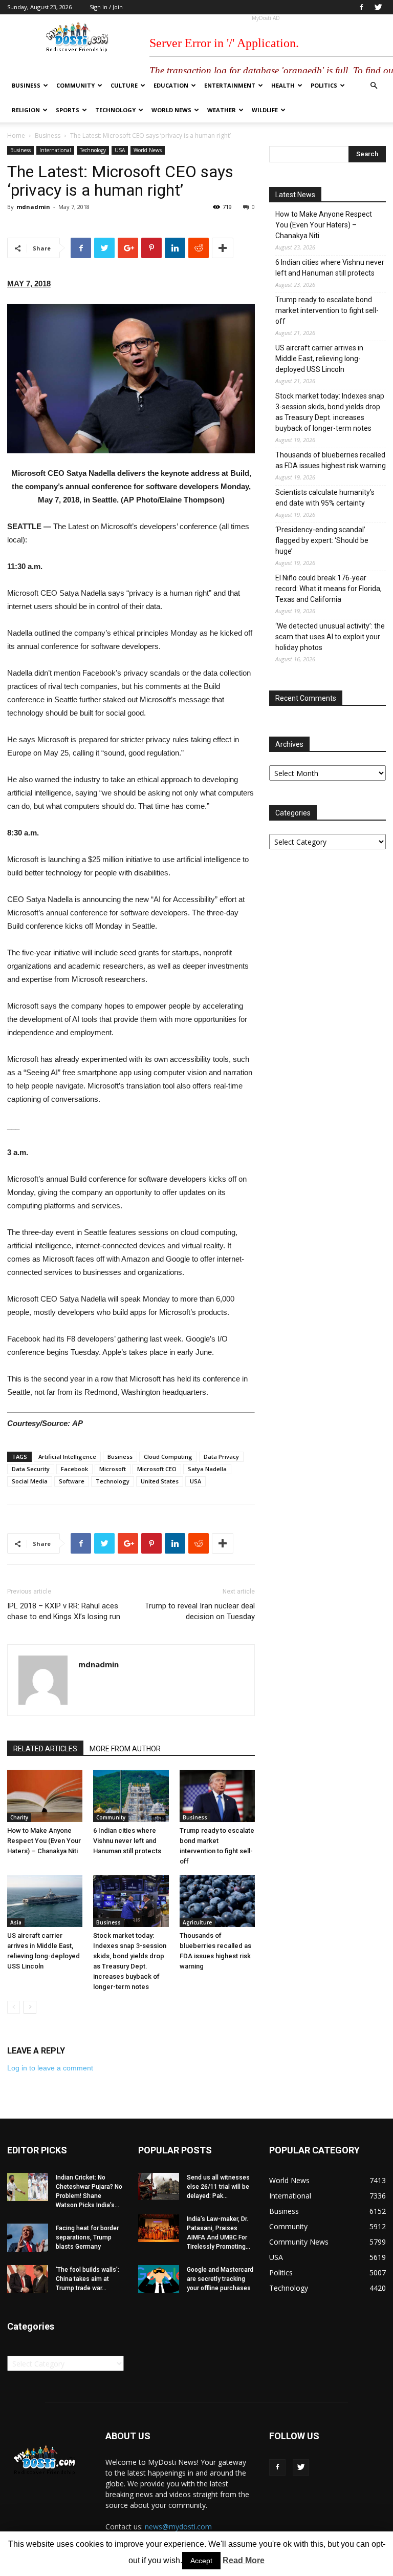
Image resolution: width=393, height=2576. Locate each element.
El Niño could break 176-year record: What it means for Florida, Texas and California (329, 589)
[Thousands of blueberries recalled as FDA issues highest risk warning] (217, 1901)
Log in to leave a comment (50, 2068)
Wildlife (265, 110)
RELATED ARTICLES (45, 1749)
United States (160, 1481)
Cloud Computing (168, 1457)
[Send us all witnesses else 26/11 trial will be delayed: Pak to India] (159, 2186)
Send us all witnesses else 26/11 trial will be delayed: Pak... (218, 2187)
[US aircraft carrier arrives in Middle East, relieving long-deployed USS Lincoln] (45, 1901)
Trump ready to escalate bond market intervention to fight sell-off (327, 310)
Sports (68, 110)
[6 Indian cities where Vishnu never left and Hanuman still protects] (131, 1796)
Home (16, 135)
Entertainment (230, 85)
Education (171, 85)
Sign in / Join (106, 7)
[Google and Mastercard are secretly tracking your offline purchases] (159, 2279)
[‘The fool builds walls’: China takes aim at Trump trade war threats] (28, 2279)
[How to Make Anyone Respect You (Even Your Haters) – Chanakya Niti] (45, 1796)
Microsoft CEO (157, 1469)
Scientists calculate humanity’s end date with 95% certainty (325, 498)
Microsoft (113, 1469)
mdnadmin (33, 207)
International (55, 150)
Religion (26, 110)
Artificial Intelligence (67, 1457)
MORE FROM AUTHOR (125, 1749)
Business (26, 85)
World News (171, 110)
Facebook (74, 1469)
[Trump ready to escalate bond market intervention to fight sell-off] (217, 1796)
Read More (244, 2560)
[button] (374, 86)
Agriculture (197, 1922)
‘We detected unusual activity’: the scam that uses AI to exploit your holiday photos (330, 637)
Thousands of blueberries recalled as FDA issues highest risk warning (331, 460)
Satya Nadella (207, 1469)
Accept (201, 2561)
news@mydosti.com (178, 2527)
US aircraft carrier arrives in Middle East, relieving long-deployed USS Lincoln (319, 359)
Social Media (30, 1481)
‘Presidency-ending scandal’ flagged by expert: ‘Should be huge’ (322, 540)
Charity (19, 1817)
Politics (324, 85)
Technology (115, 110)
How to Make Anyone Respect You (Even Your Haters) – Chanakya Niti (44, 1841)
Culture (124, 85)
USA (120, 150)
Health (283, 85)
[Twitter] (378, 7)
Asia (16, 1922)
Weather (222, 110)
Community (75, 85)
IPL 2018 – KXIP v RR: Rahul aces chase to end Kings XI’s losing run (64, 1611)
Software (72, 1481)
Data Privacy (221, 1457)
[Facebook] (361, 7)
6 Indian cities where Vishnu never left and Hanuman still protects (127, 1841)
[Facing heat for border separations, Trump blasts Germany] (28, 2238)
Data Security (31, 1469)
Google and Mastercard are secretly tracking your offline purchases (220, 2279)
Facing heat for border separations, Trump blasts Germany (87, 2237)
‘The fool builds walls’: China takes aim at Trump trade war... (88, 2279)
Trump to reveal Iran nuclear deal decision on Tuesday (200, 1611)
